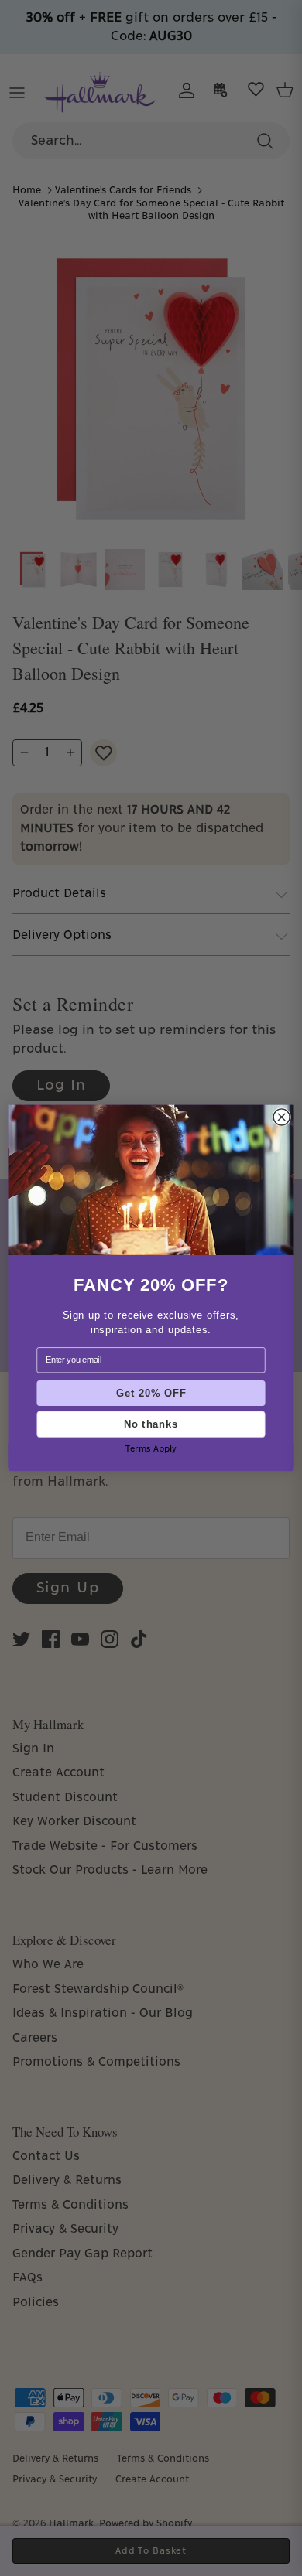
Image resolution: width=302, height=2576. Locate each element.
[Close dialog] (281, 1117)
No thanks (151, 1424)
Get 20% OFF (151, 1393)
